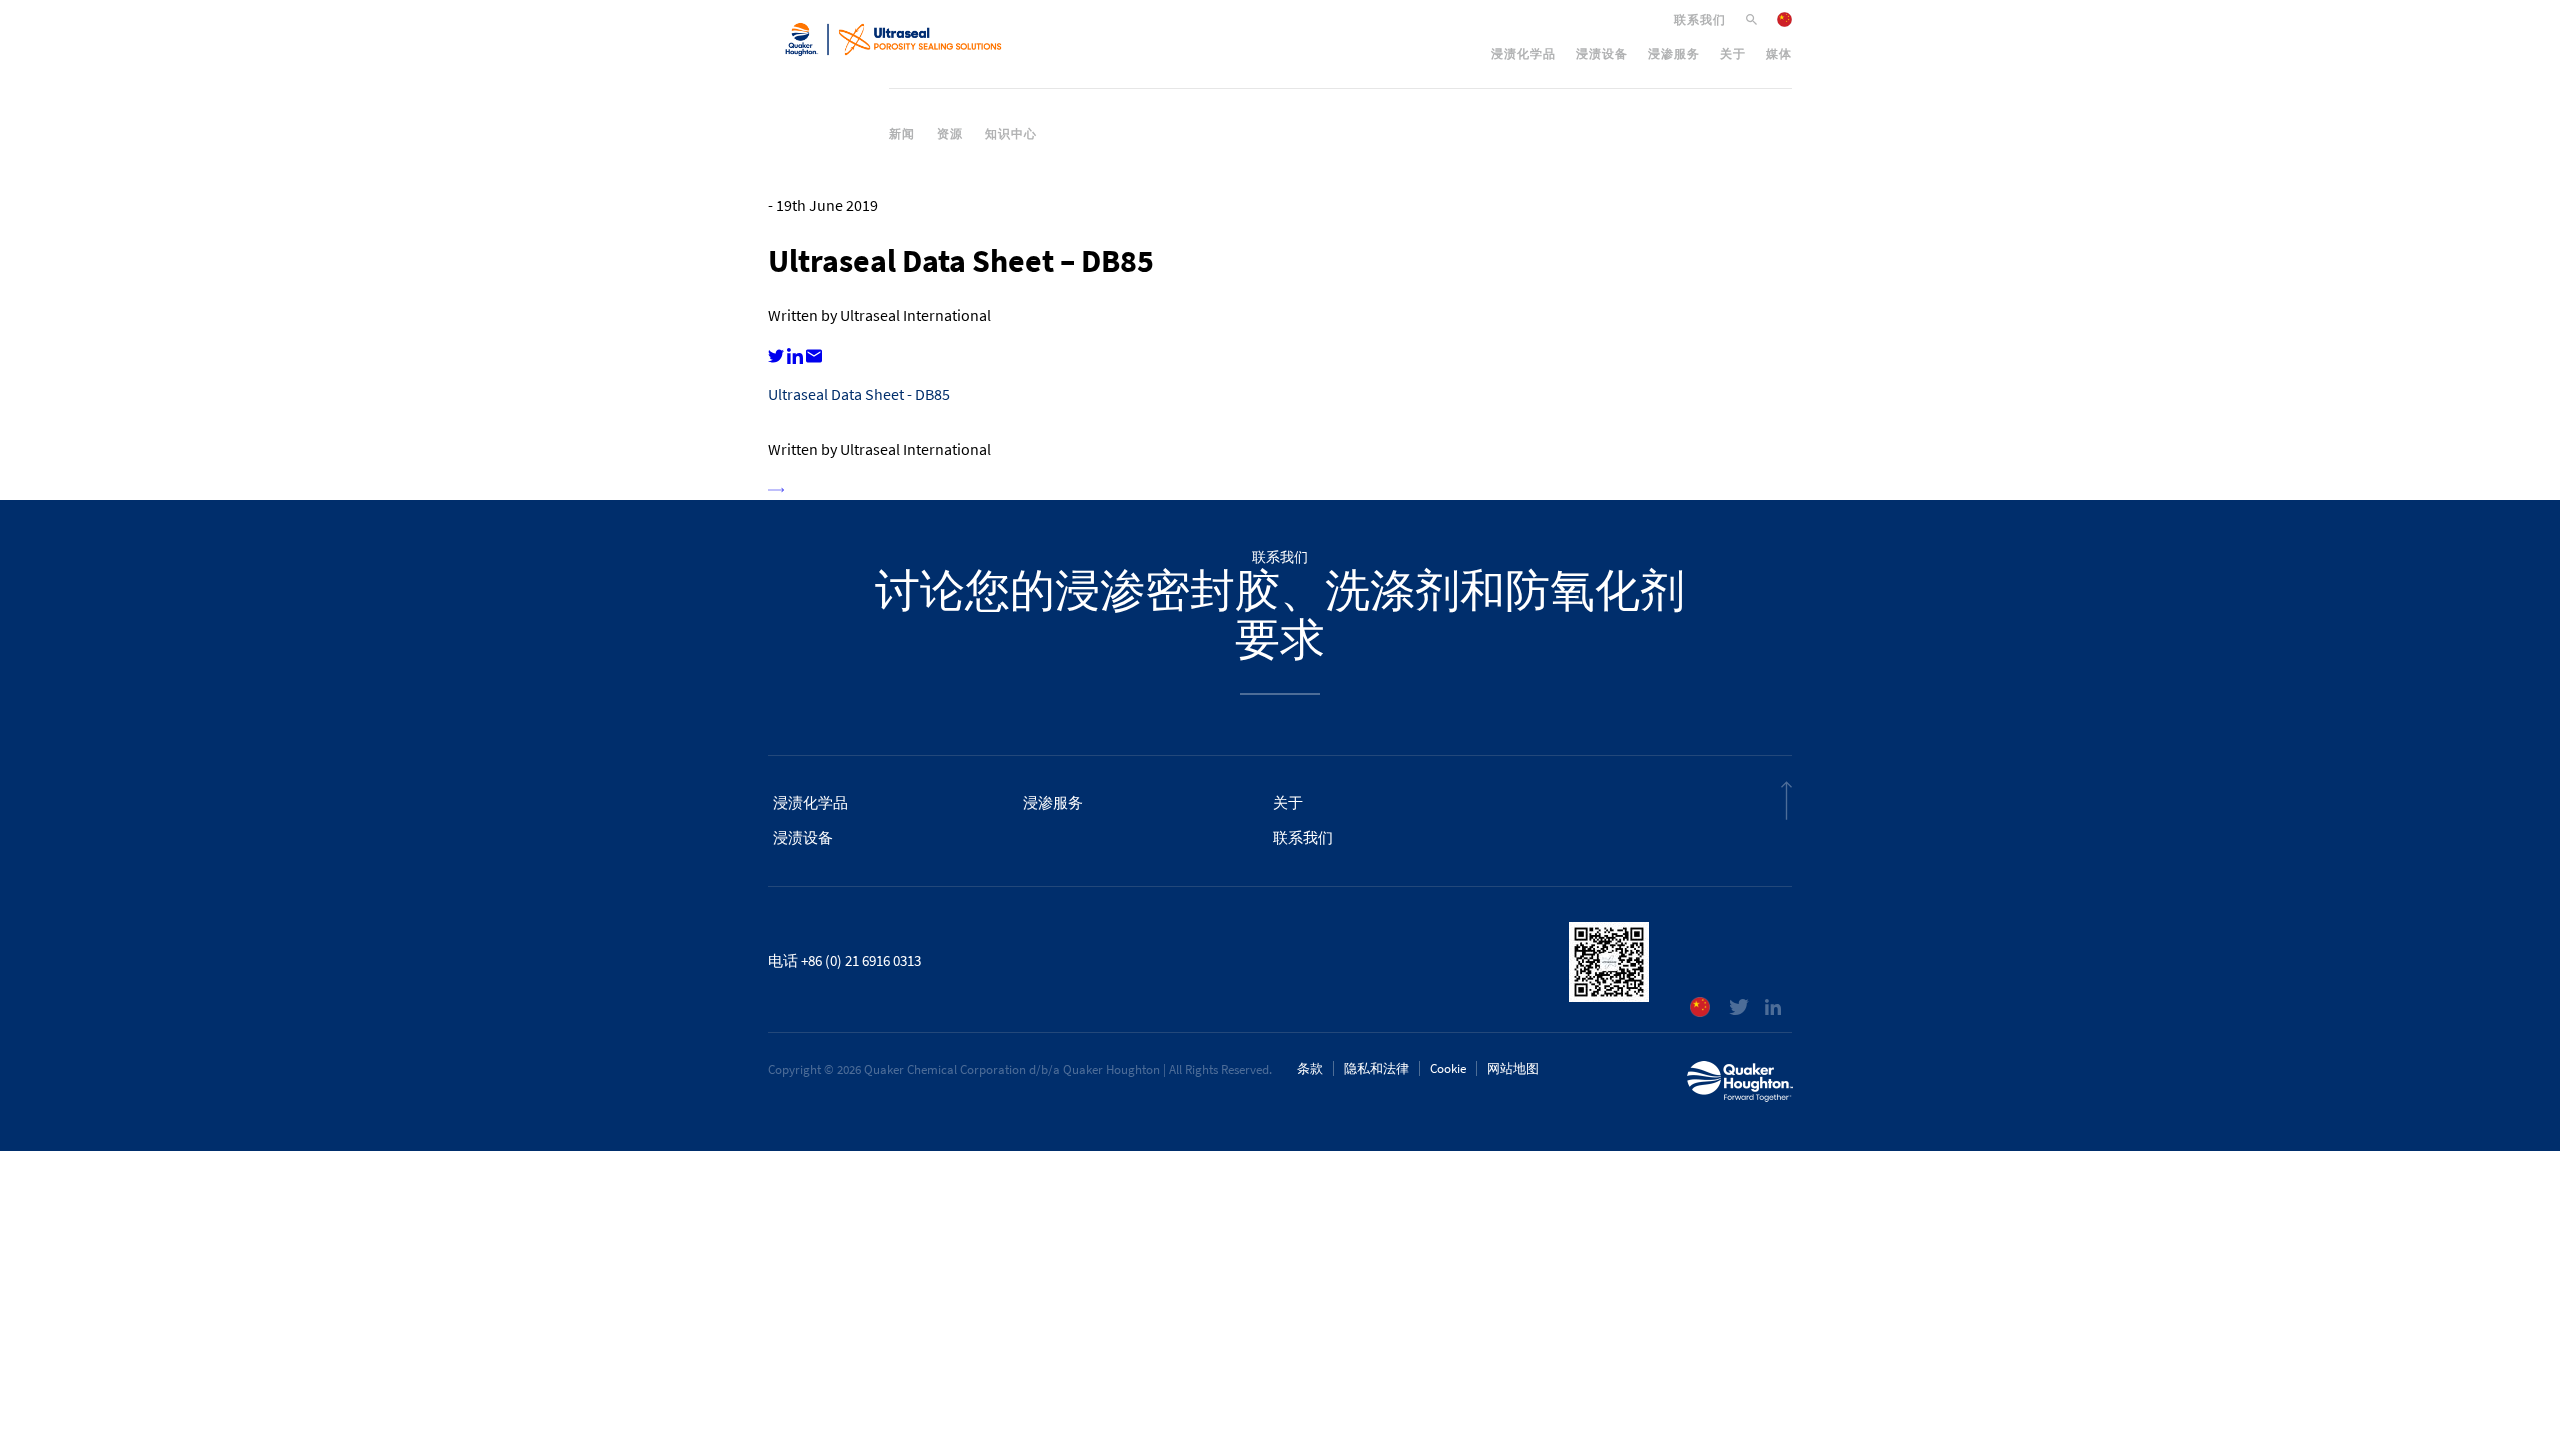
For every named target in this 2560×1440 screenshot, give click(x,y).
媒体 (1779, 54)
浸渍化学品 (1523, 54)
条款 (1310, 1068)
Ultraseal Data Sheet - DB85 (859, 394)
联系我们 (1700, 20)
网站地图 (1513, 1068)
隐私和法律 (1376, 1068)
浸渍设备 (1602, 54)
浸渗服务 (1674, 54)
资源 (950, 134)
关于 (1733, 54)
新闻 (902, 134)
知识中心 (1011, 134)
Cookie (1448, 1068)
